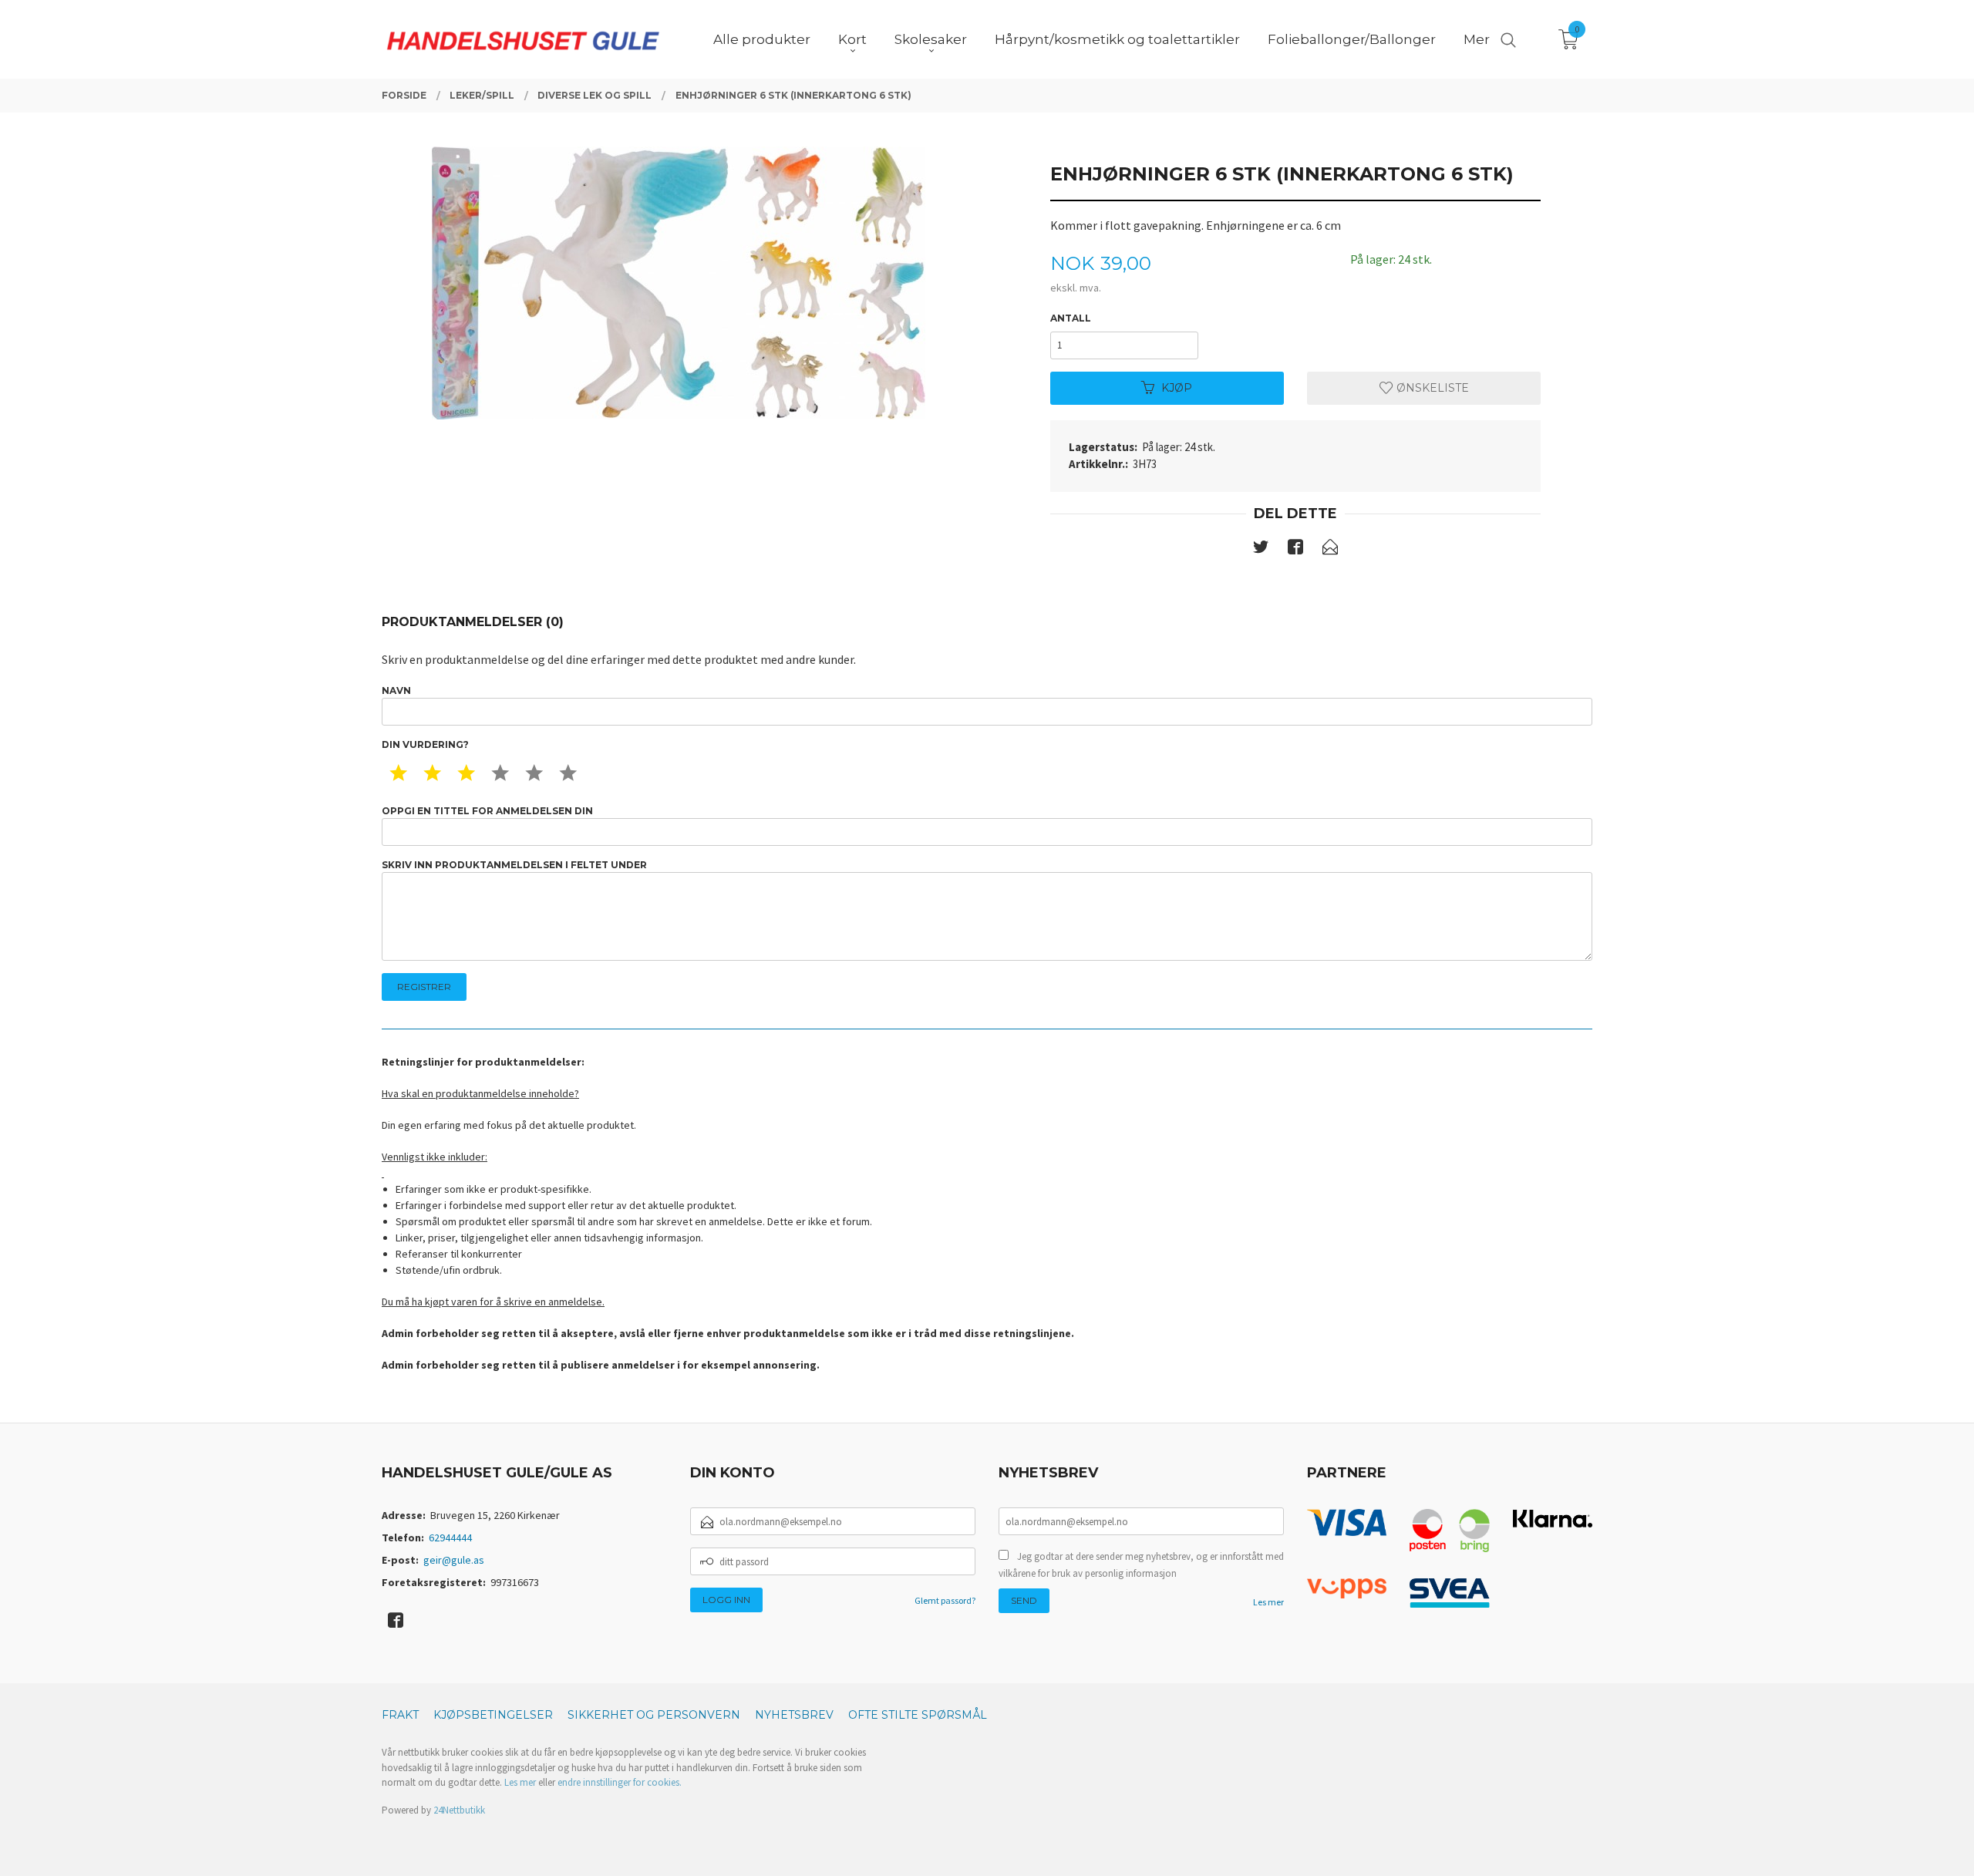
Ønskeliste (1431, 388)
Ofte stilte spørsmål (918, 1715)
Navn (396, 690)
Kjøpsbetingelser (493, 1715)
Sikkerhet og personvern (654, 1715)
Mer (1477, 39)
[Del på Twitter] (1261, 550)
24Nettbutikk (459, 1810)
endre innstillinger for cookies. (620, 1782)
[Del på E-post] (1330, 550)
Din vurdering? (425, 744)
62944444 (450, 1538)
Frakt (400, 1715)
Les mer (1268, 1602)
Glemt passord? (945, 1600)
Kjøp (1177, 388)
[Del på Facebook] (1295, 550)
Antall (1071, 318)
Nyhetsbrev (794, 1715)
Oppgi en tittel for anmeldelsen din (487, 811)
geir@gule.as (454, 1560)
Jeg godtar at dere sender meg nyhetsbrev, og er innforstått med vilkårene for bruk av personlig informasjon (1141, 1565)
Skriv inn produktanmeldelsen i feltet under (514, 865)
